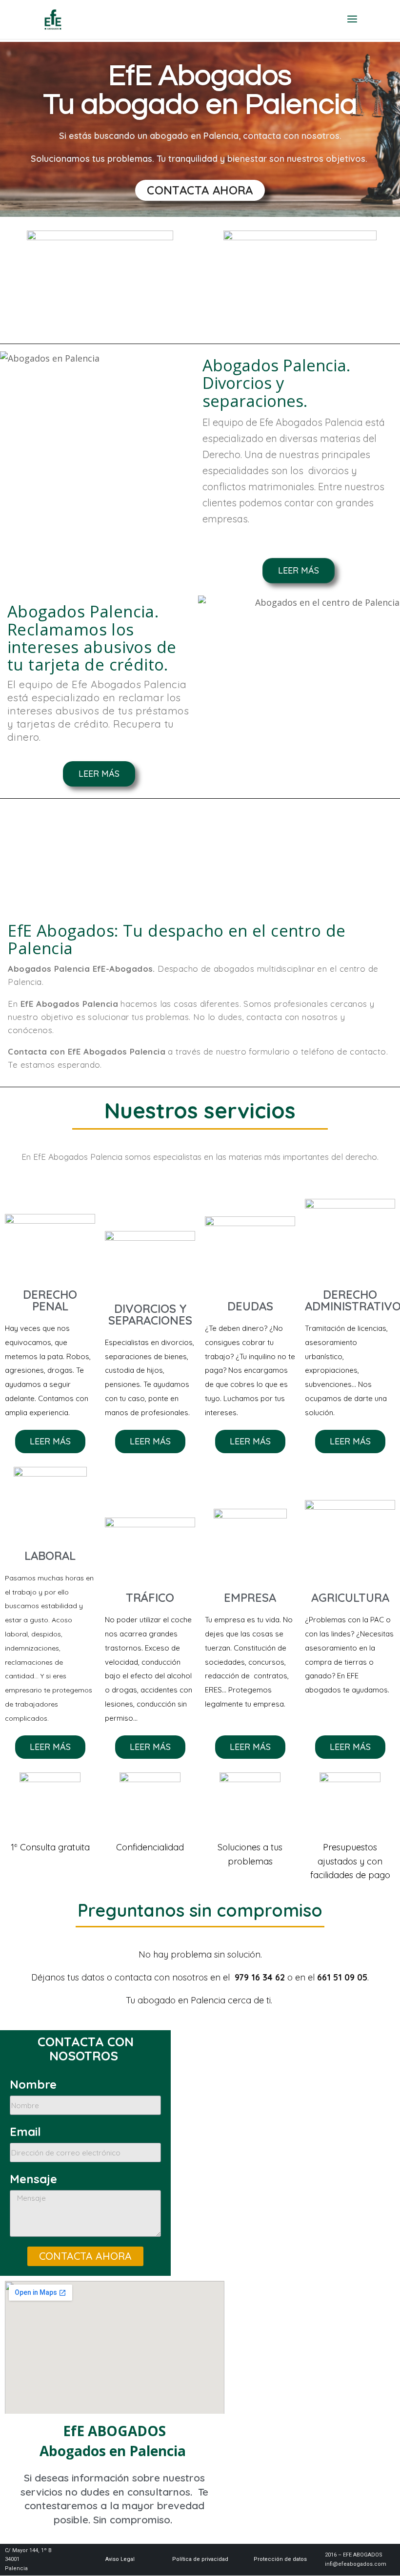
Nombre (33, 2085)
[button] (200, 190)
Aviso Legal (120, 2559)
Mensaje (33, 2179)
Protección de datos (280, 2559)
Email (25, 2132)
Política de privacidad (200, 2559)
